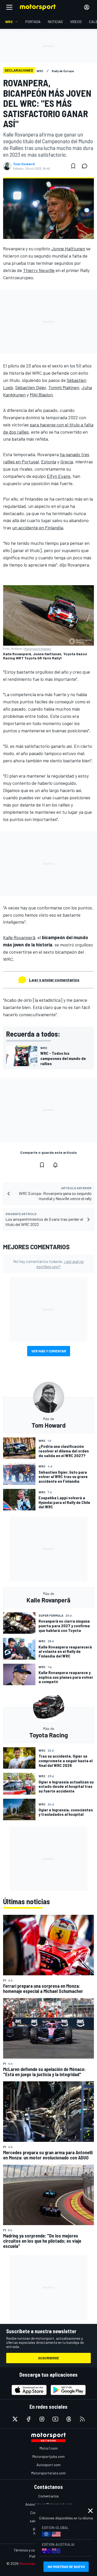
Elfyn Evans (59, 476)
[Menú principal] (9, 7)
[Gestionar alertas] (55, 1165)
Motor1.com (49, 2448)
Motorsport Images (38, 649)
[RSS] (82, 2419)
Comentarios (48, 2496)
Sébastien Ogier (31, 387)
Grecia (67, 462)
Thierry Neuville (39, 270)
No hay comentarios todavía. (48, 1264)
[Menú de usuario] (87, 7)
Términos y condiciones (32, 2550)
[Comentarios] (86, 166)
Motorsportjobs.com (48, 2456)
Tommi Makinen (64, 387)
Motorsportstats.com (48, 2473)
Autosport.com (48, 2465)
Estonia (49, 462)
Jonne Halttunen (68, 248)
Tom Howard (24, 164)
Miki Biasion (41, 395)
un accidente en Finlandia (38, 528)
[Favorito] (73, 166)
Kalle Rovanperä (19, 937)
